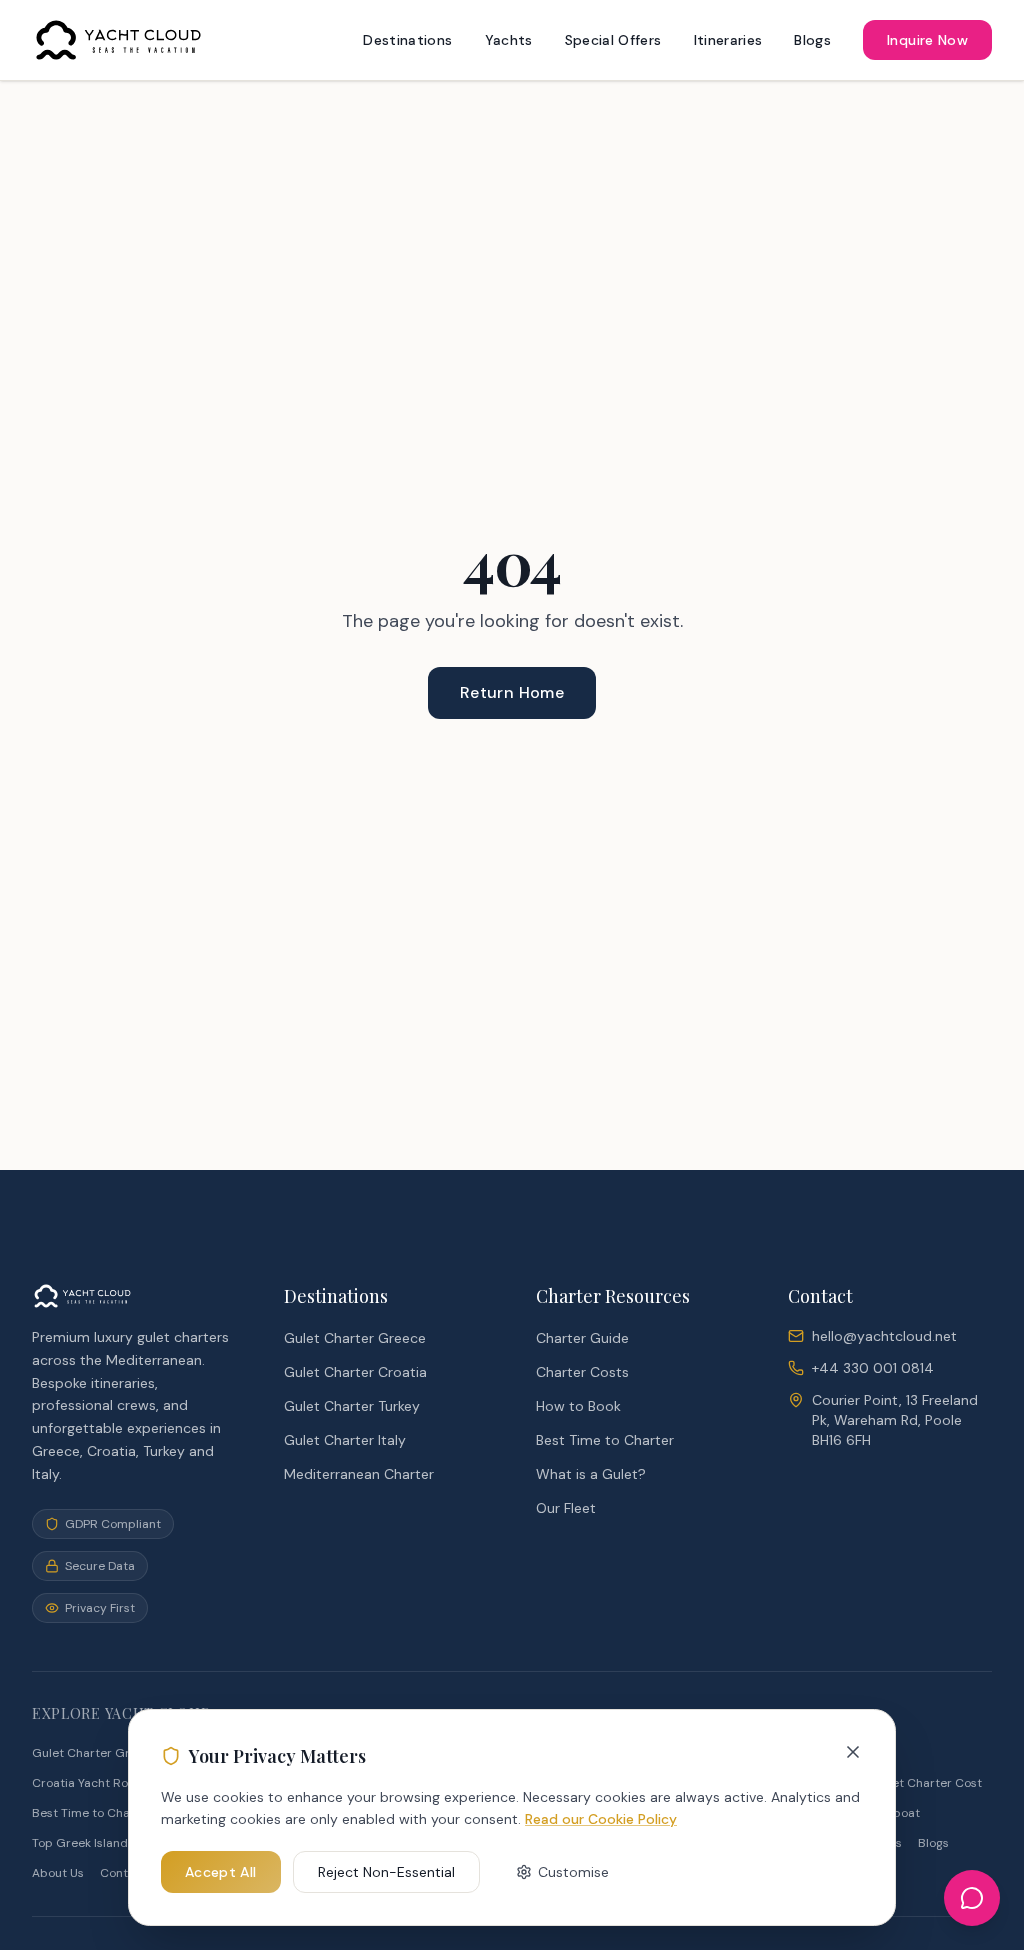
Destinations (407, 40)
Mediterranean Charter (359, 1474)
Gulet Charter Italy (345, 1440)
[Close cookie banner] (853, 1752)
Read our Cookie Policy (601, 1819)
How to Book (578, 1406)
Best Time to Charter (605, 1440)
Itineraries (728, 40)
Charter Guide (582, 1338)
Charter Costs (582, 1372)
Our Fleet (566, 1508)
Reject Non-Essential (386, 1872)
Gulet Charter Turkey (352, 1406)
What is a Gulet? (591, 1474)
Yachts (509, 40)
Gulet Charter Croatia (355, 1372)
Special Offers (613, 40)
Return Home (512, 692)
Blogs (812, 40)
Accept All (221, 1872)
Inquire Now (927, 40)
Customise (573, 1872)
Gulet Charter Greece (355, 1338)
